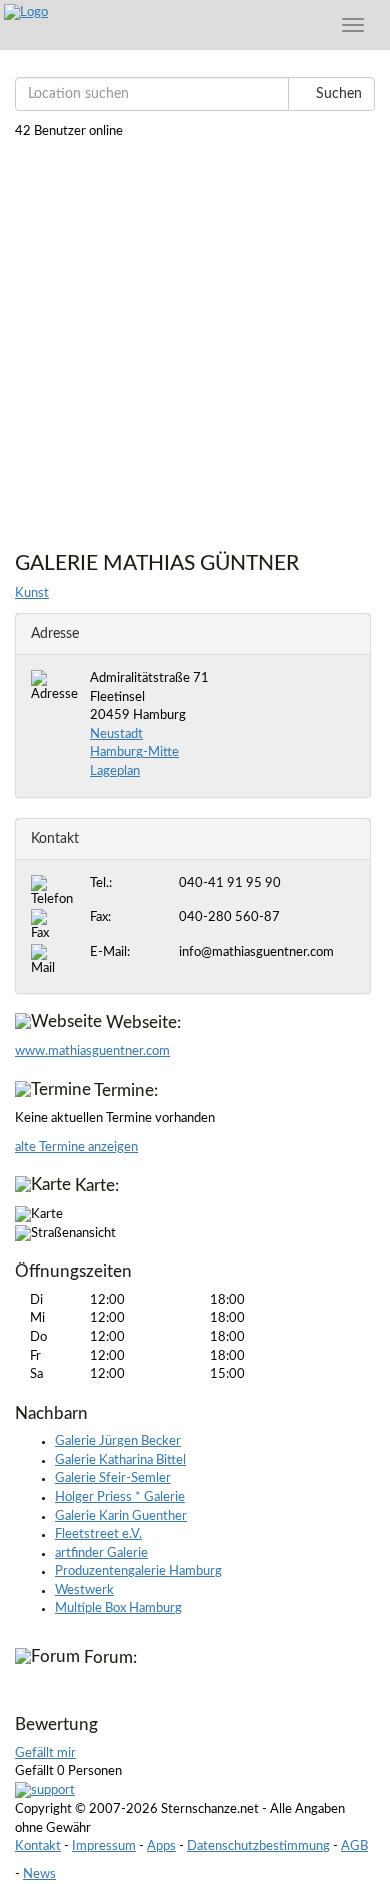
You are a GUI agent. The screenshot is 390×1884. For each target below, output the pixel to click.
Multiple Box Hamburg (118, 1608)
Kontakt (38, 1846)
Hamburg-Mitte (134, 752)
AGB (354, 1846)
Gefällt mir (45, 1753)
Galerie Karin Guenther (121, 1516)
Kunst (32, 593)
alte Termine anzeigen (76, 1147)
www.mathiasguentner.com (92, 1051)
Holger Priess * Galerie (120, 1497)
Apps (161, 1846)
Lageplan (115, 771)
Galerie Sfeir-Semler (113, 1478)
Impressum (104, 1846)
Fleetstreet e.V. (98, 1534)
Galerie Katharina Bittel (120, 1460)
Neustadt (116, 734)
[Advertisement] (195, 337)
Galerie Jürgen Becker (118, 1441)
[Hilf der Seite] (45, 1791)
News (39, 1874)
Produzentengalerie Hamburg (138, 1571)
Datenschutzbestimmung (258, 1846)
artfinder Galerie (101, 1553)
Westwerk (84, 1590)
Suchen (337, 94)
